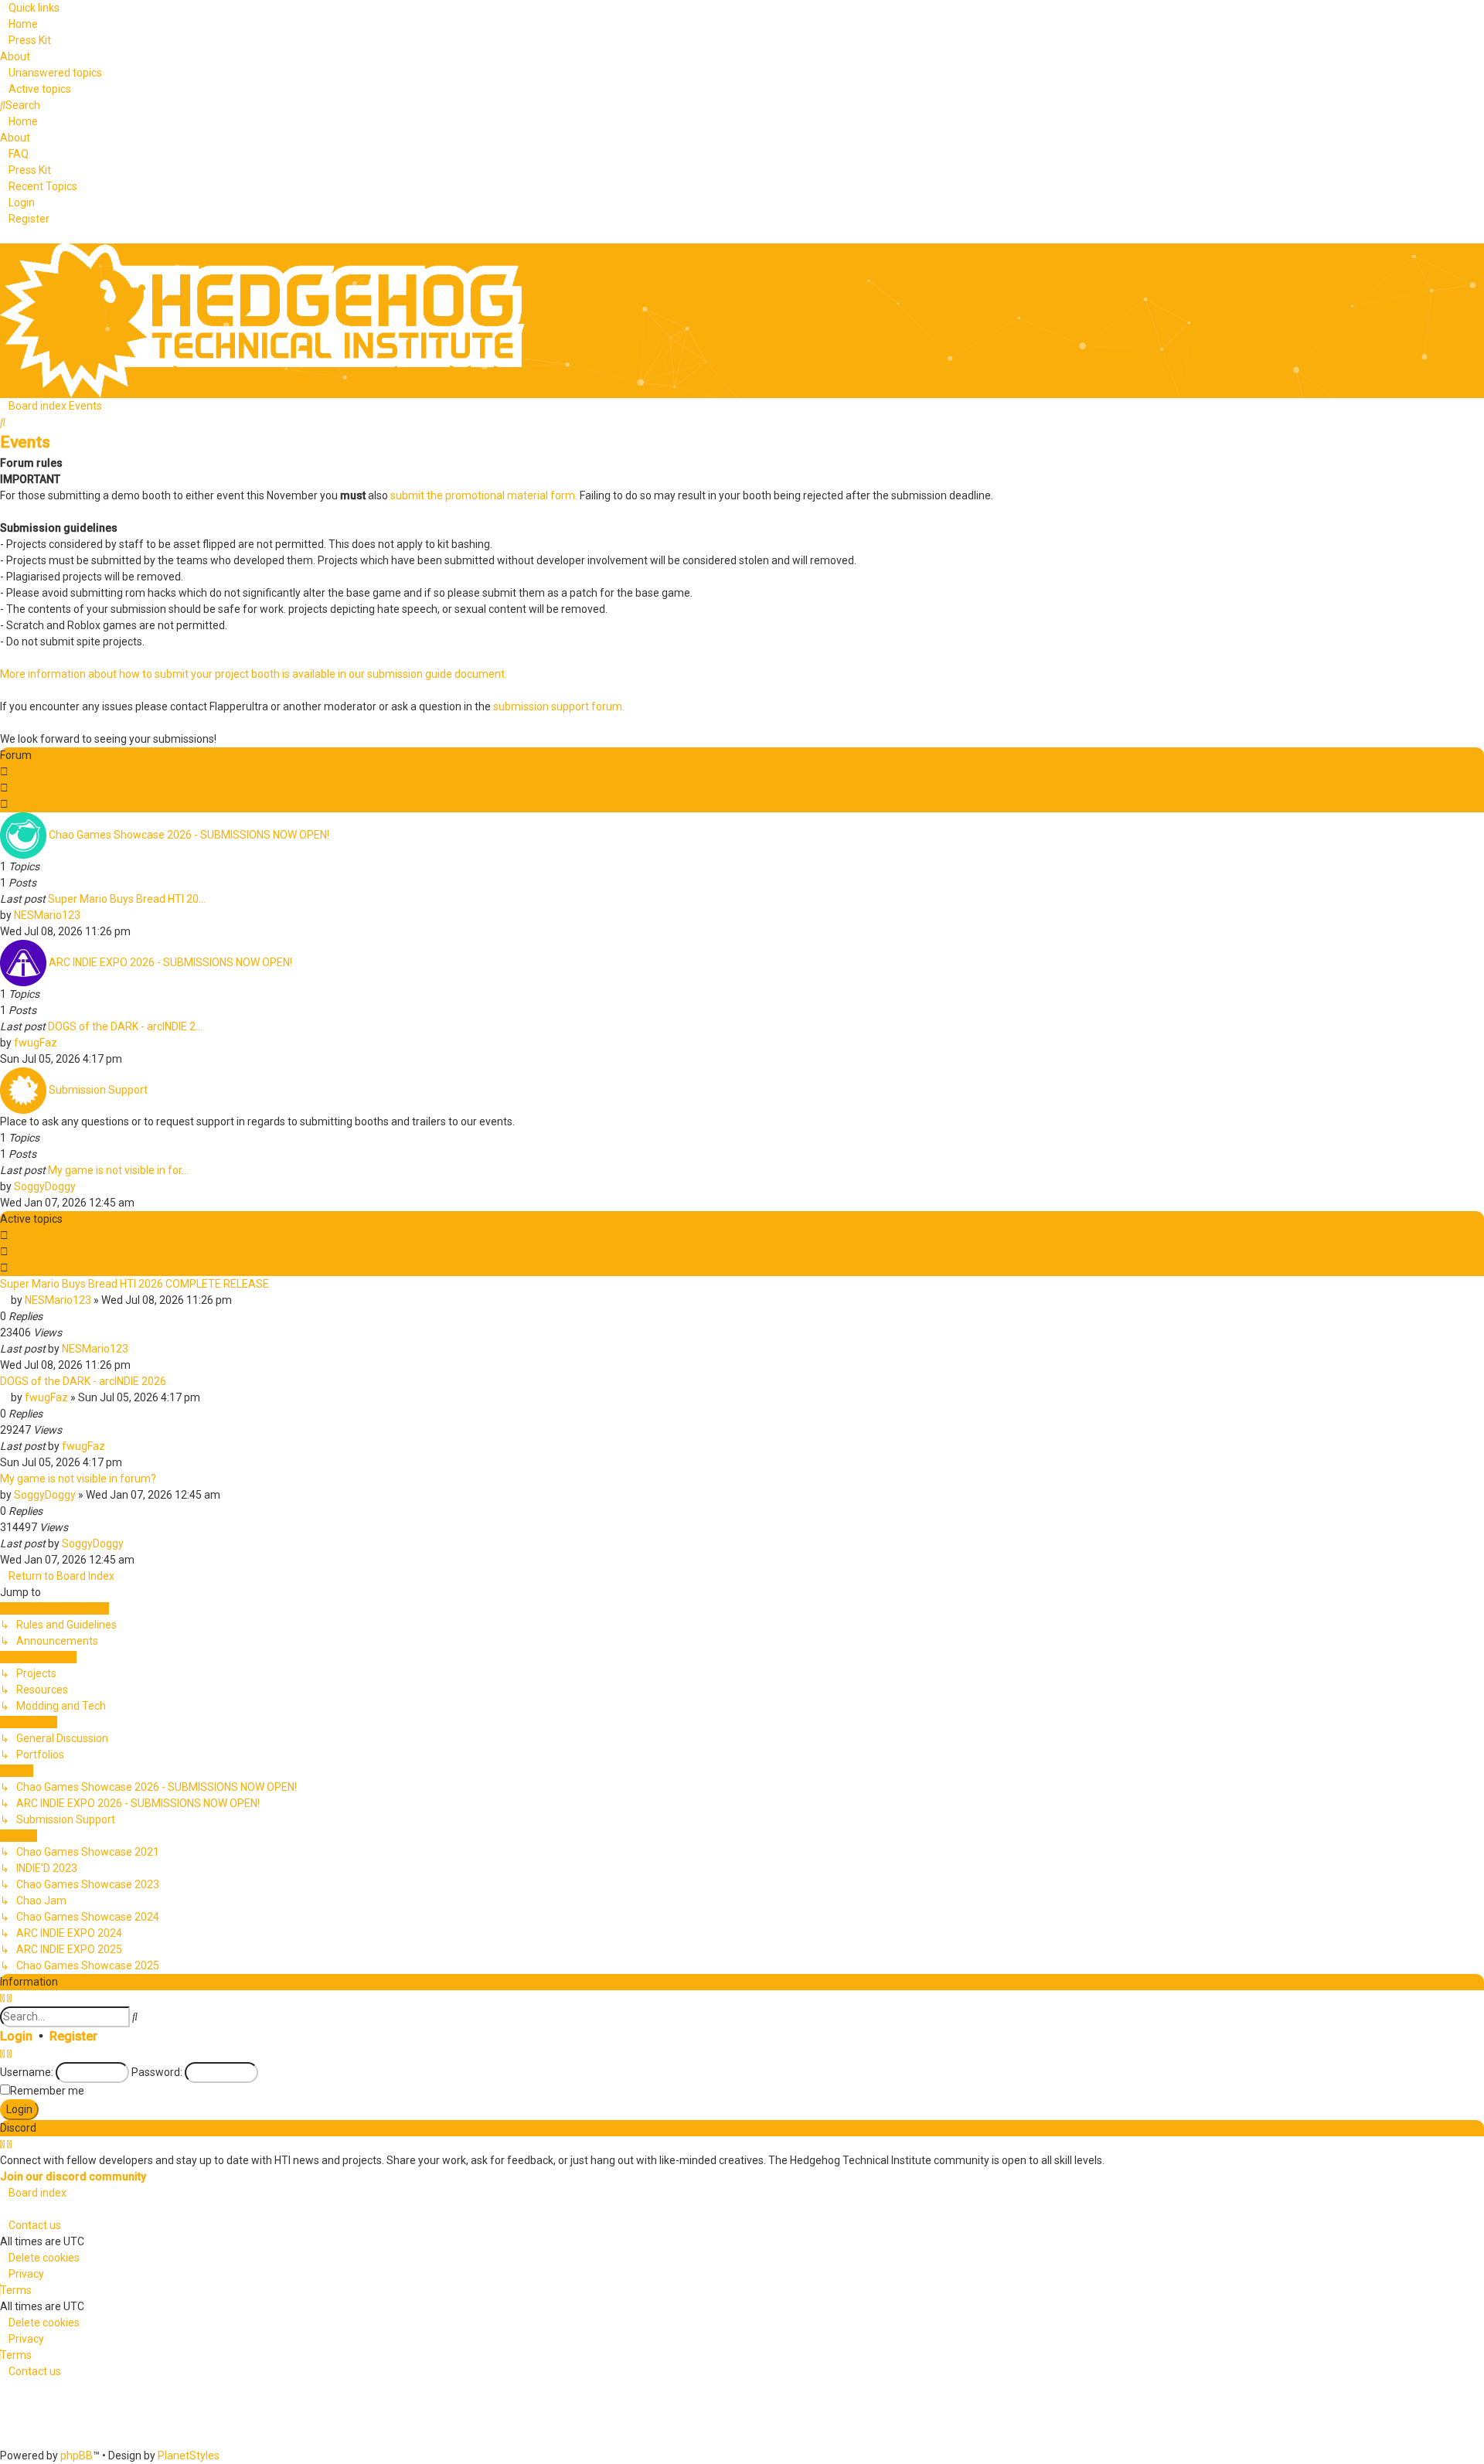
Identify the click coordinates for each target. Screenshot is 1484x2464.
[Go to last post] (135, 1349)
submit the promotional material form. (484, 495)
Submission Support (98, 1089)
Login (16, 2036)
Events (25, 442)
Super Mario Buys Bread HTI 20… (127, 899)
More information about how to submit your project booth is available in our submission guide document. (254, 674)
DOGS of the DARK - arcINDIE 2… (125, 1026)
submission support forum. (559, 706)
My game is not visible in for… (118, 1170)
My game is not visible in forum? (78, 1479)
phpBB (77, 2455)
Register (73, 2036)
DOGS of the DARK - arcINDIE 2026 (83, 1381)
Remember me (47, 2091)
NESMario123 (47, 915)
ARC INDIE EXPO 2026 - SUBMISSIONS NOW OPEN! (170, 961)
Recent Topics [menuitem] (43, 186)
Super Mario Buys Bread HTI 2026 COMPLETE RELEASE (134, 1284)
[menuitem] (19, 24)
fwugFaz (36, 1043)
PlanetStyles (189, 2455)
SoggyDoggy (45, 1186)
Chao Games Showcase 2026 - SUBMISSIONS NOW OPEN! (189, 834)
